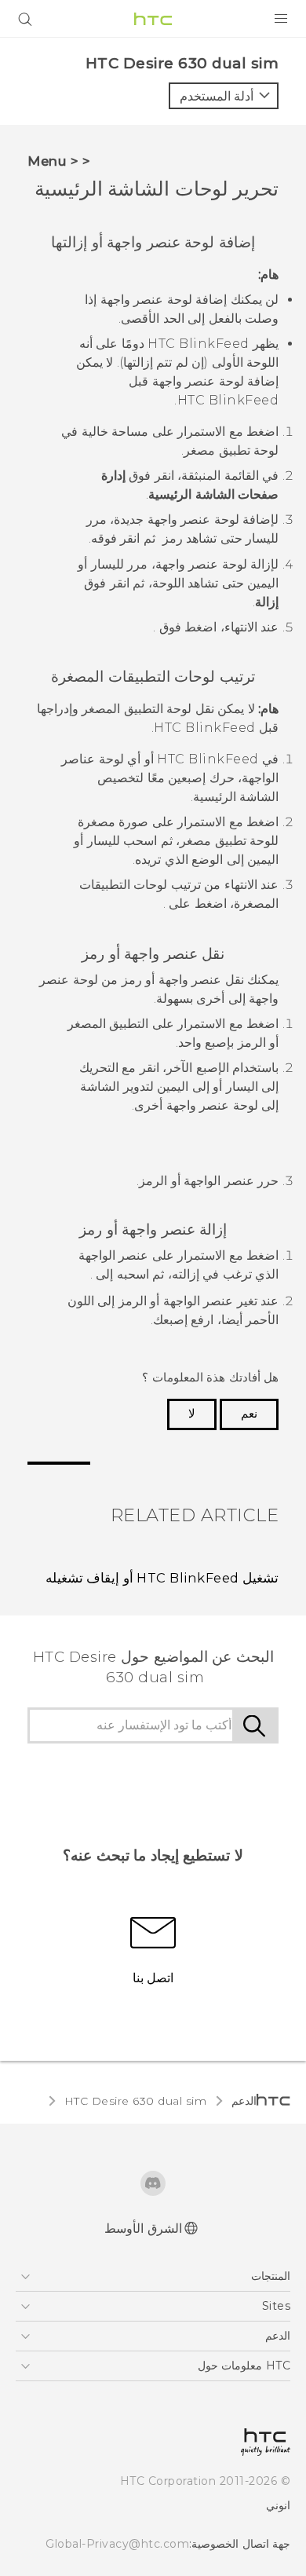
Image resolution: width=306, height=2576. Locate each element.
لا (192, 1414)
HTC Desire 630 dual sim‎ (136, 2101)
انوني (278, 2505)
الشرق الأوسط (143, 2228)
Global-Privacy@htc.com (117, 2544)
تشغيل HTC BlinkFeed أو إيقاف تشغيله (162, 1578)
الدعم (244, 2101)
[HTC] (153, 19)
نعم (249, 1414)
